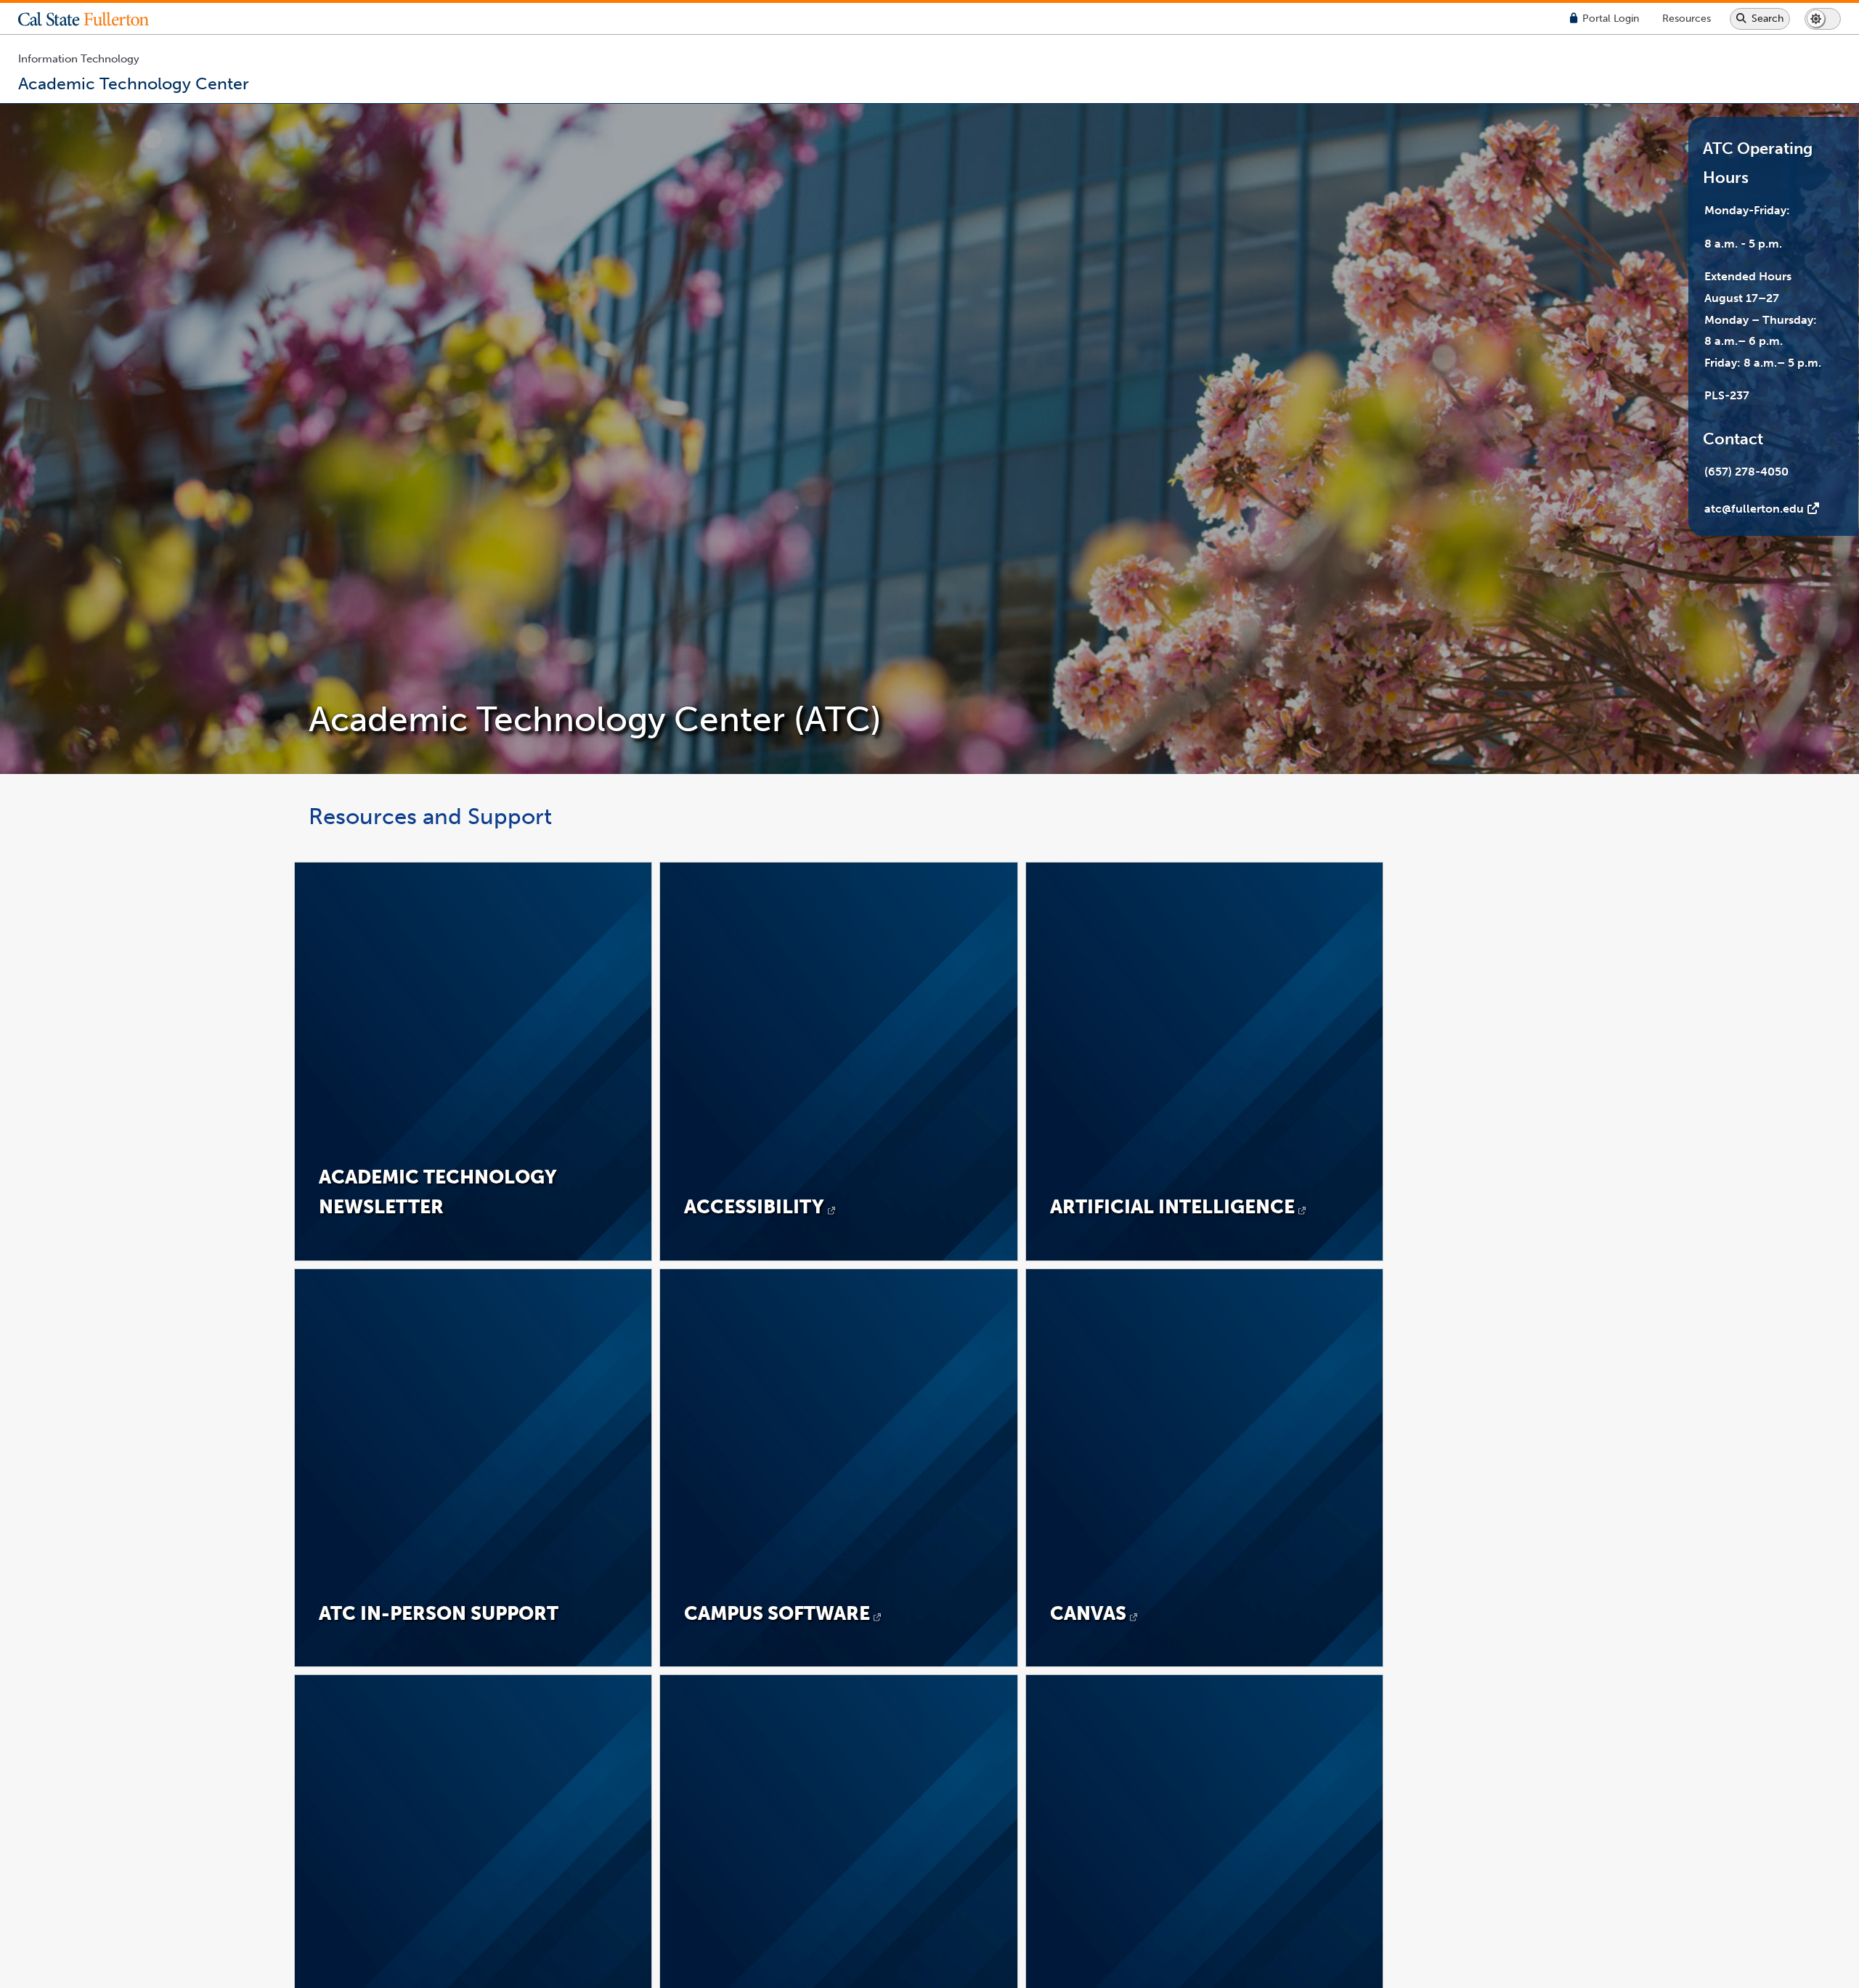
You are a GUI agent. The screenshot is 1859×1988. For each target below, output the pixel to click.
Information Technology (79, 59)
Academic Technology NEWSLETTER (438, 1192)
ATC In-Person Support (439, 1613)
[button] (94, 19)
